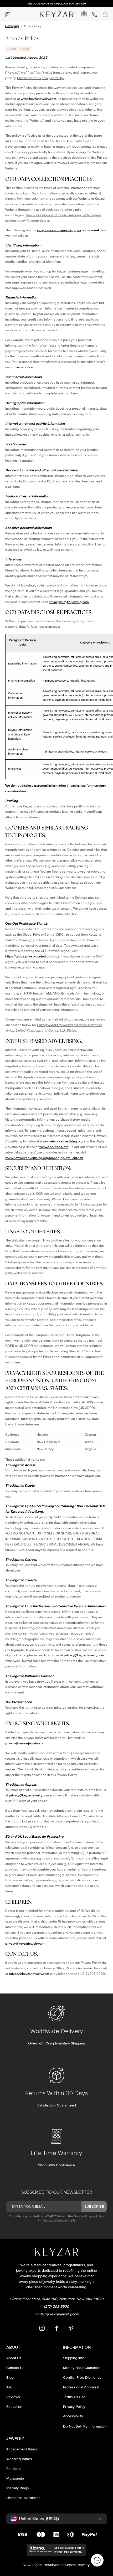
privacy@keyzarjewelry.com (69, 602)
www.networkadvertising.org (61, 1141)
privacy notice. (23, 367)
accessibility (73, 2416)
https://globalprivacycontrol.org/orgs (32, 956)
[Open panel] (8, 14)
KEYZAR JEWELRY (50, 12)
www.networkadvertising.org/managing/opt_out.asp (44, 1158)
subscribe (94, 2206)
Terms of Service (55, 2220)
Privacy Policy (94, 2216)
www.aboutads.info (54, 1147)
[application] (97, 2560)
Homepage (12, 26)
